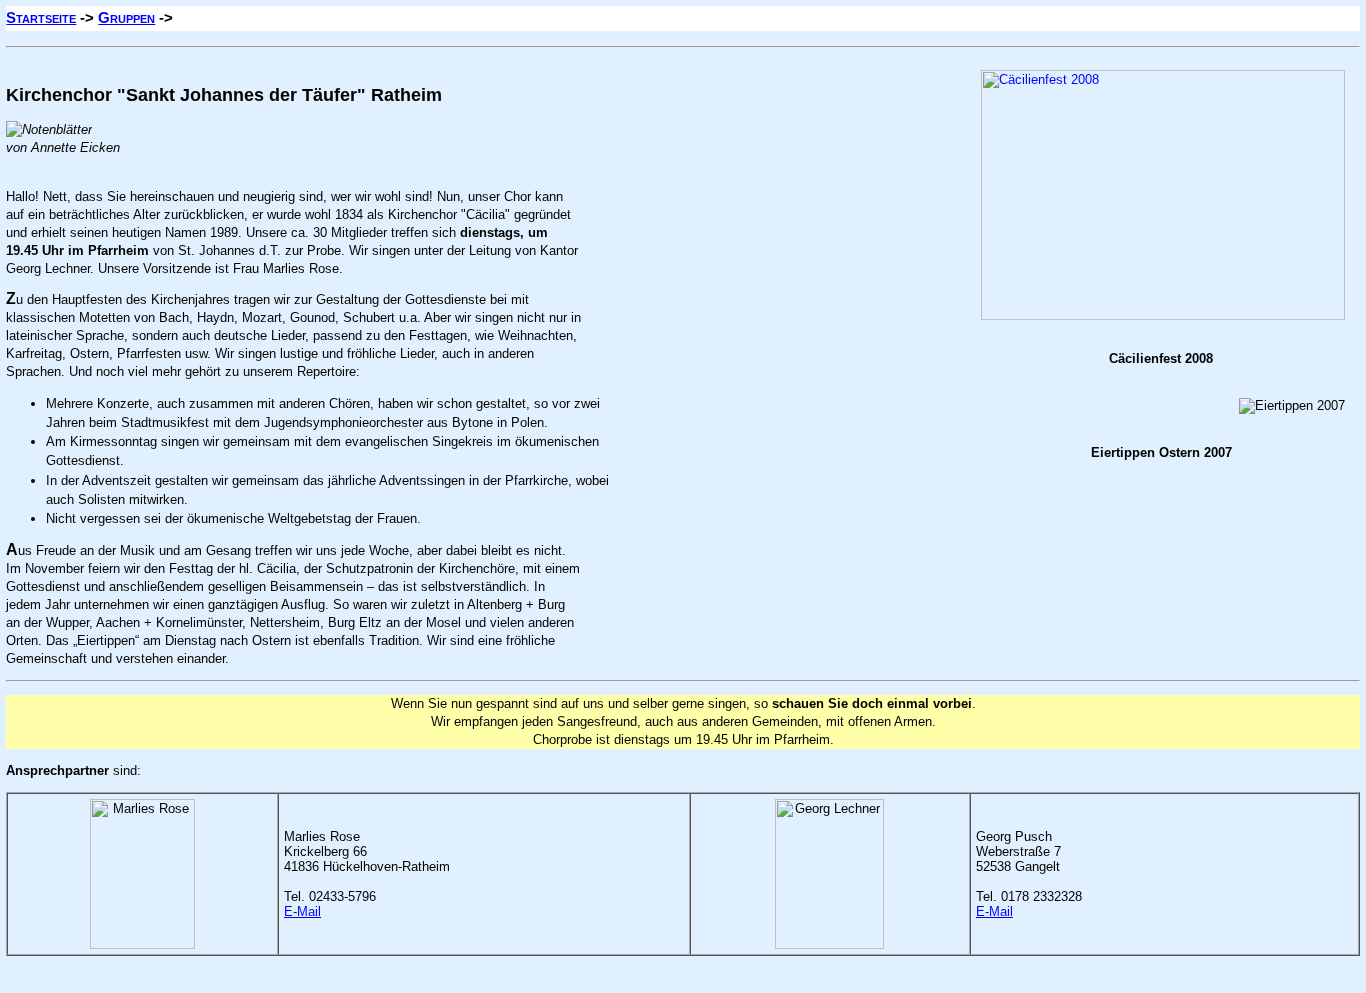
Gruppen (126, 17)
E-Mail (302, 911)
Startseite (41, 17)
